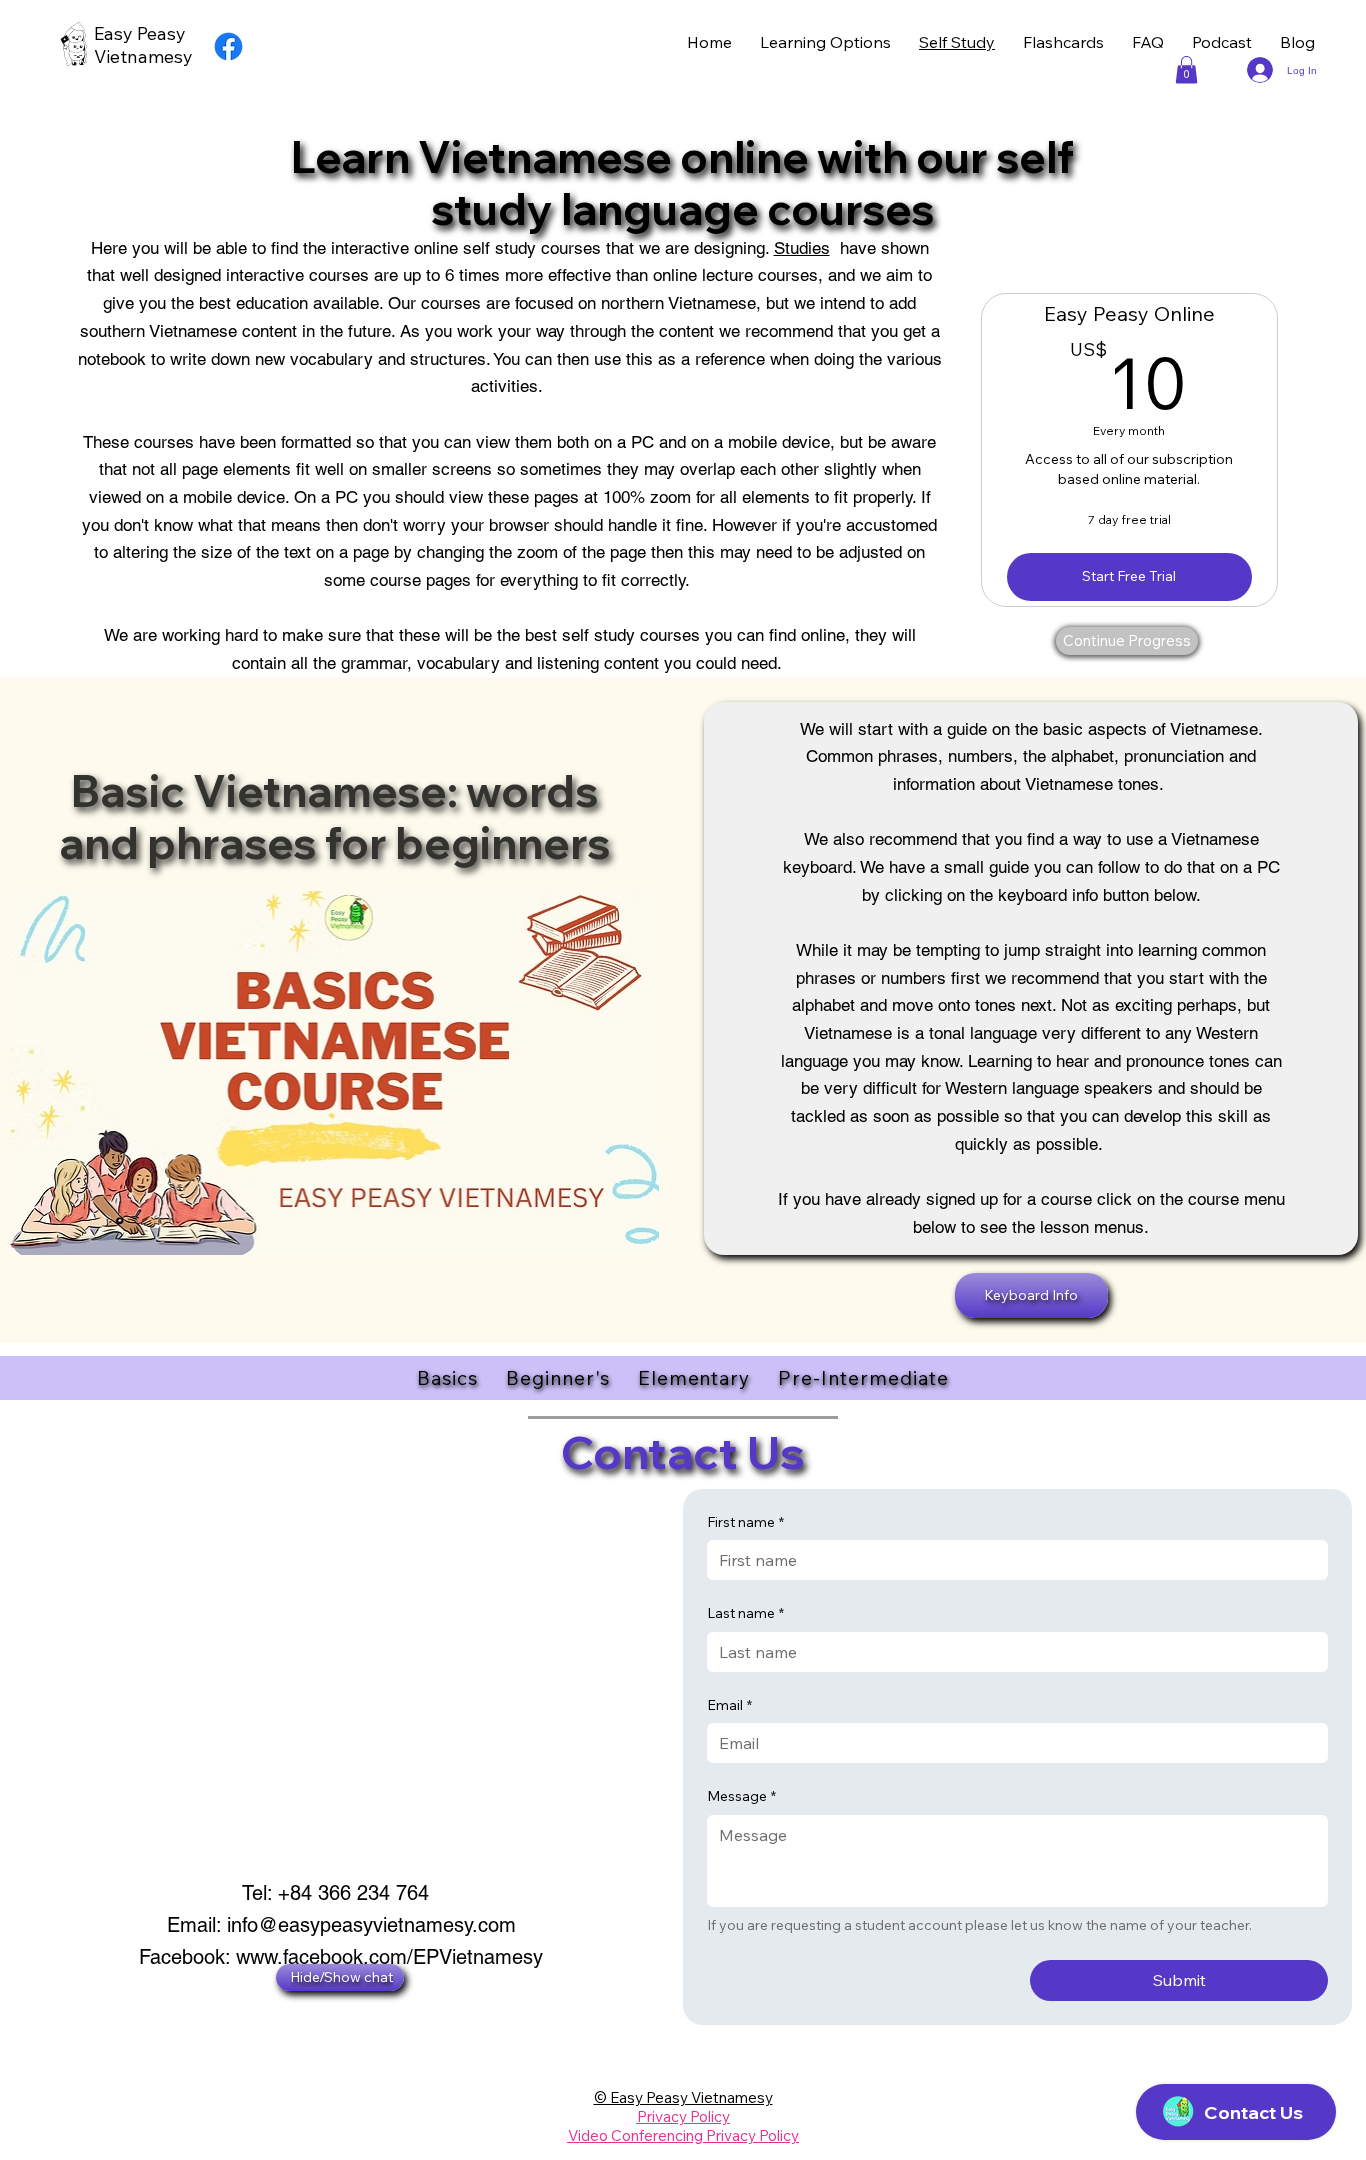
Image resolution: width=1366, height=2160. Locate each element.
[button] (1186, 69)
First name (745, 1522)
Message (741, 1796)
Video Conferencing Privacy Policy (683, 2135)
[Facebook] (228, 46)
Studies (802, 248)
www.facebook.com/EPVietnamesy (389, 1957)
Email (729, 1705)
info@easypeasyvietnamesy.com (371, 1925)
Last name (745, 1613)
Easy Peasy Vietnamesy (143, 45)
